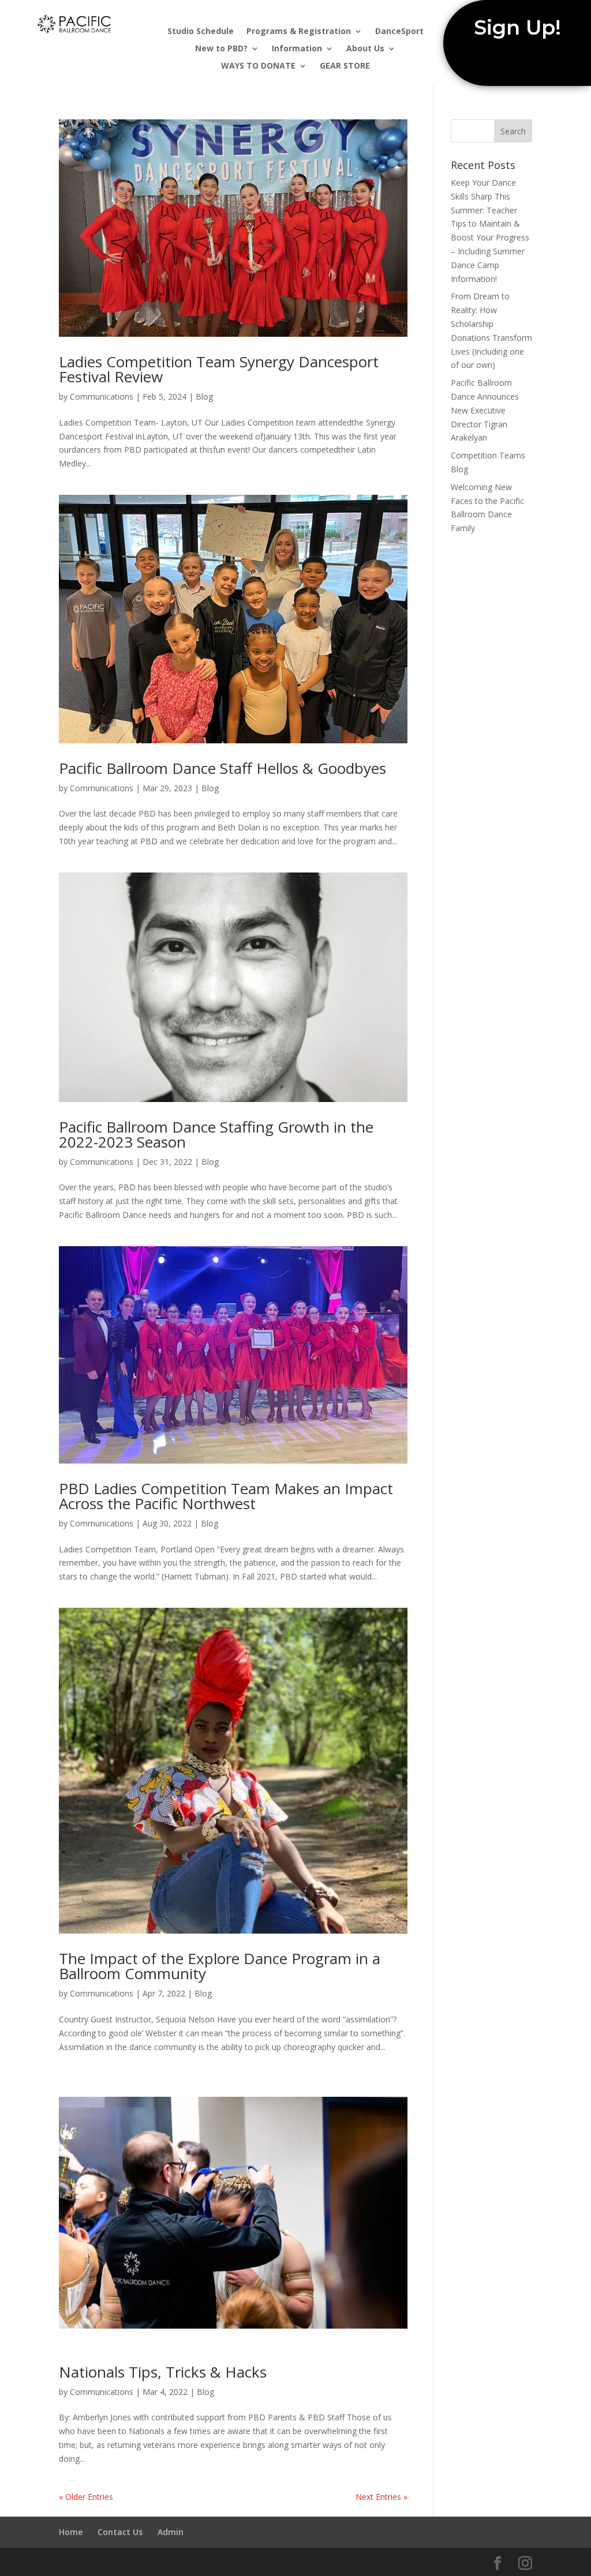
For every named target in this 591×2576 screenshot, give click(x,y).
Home (71, 2532)
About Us (365, 49)
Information (297, 49)
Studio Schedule (201, 32)
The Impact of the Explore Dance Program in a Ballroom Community (220, 1966)
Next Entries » (381, 2497)
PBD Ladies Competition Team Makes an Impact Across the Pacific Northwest (226, 1496)
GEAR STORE (345, 66)
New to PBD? (221, 49)
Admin (171, 2532)
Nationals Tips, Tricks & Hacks (163, 2372)
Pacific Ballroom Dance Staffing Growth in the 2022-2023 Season (216, 1134)
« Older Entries (86, 2497)
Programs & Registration (299, 32)
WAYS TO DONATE (258, 66)
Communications (102, 396)
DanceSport (399, 32)
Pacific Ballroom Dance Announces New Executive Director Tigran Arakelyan (485, 410)
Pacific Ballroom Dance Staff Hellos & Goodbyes (222, 768)
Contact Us (120, 2532)
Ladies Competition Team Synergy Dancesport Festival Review (219, 369)
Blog (204, 396)
